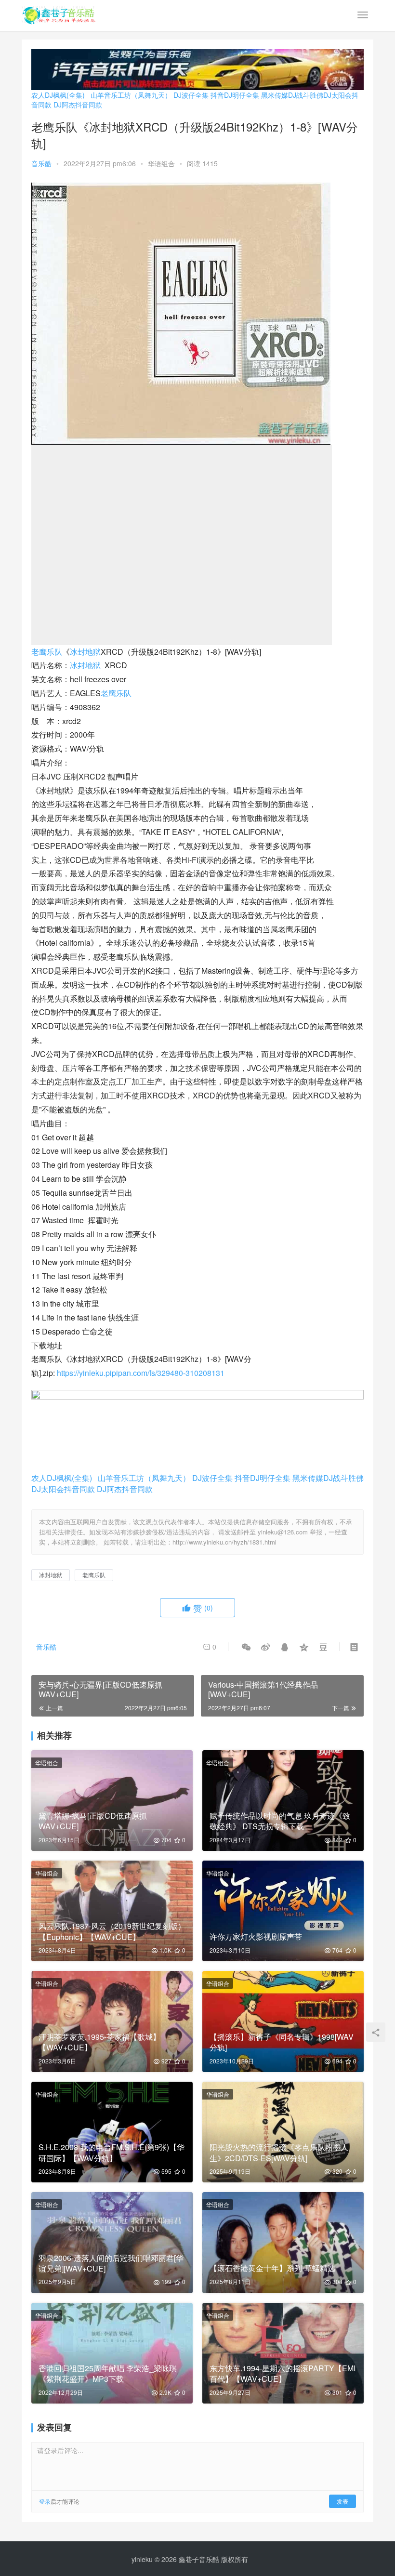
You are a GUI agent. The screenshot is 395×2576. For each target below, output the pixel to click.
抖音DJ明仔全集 (235, 95)
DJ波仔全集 (191, 95)
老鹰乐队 (47, 652)
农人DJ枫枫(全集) (58, 95)
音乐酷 (41, 163)
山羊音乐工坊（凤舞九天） (131, 95)
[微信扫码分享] (246, 1647)
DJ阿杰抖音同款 (78, 105)
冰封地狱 (85, 652)
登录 (45, 2501)
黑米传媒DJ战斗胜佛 (292, 95)
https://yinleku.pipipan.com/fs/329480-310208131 (141, 1373)
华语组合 (161, 163)
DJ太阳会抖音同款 (63, 1489)
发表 (342, 2501)
